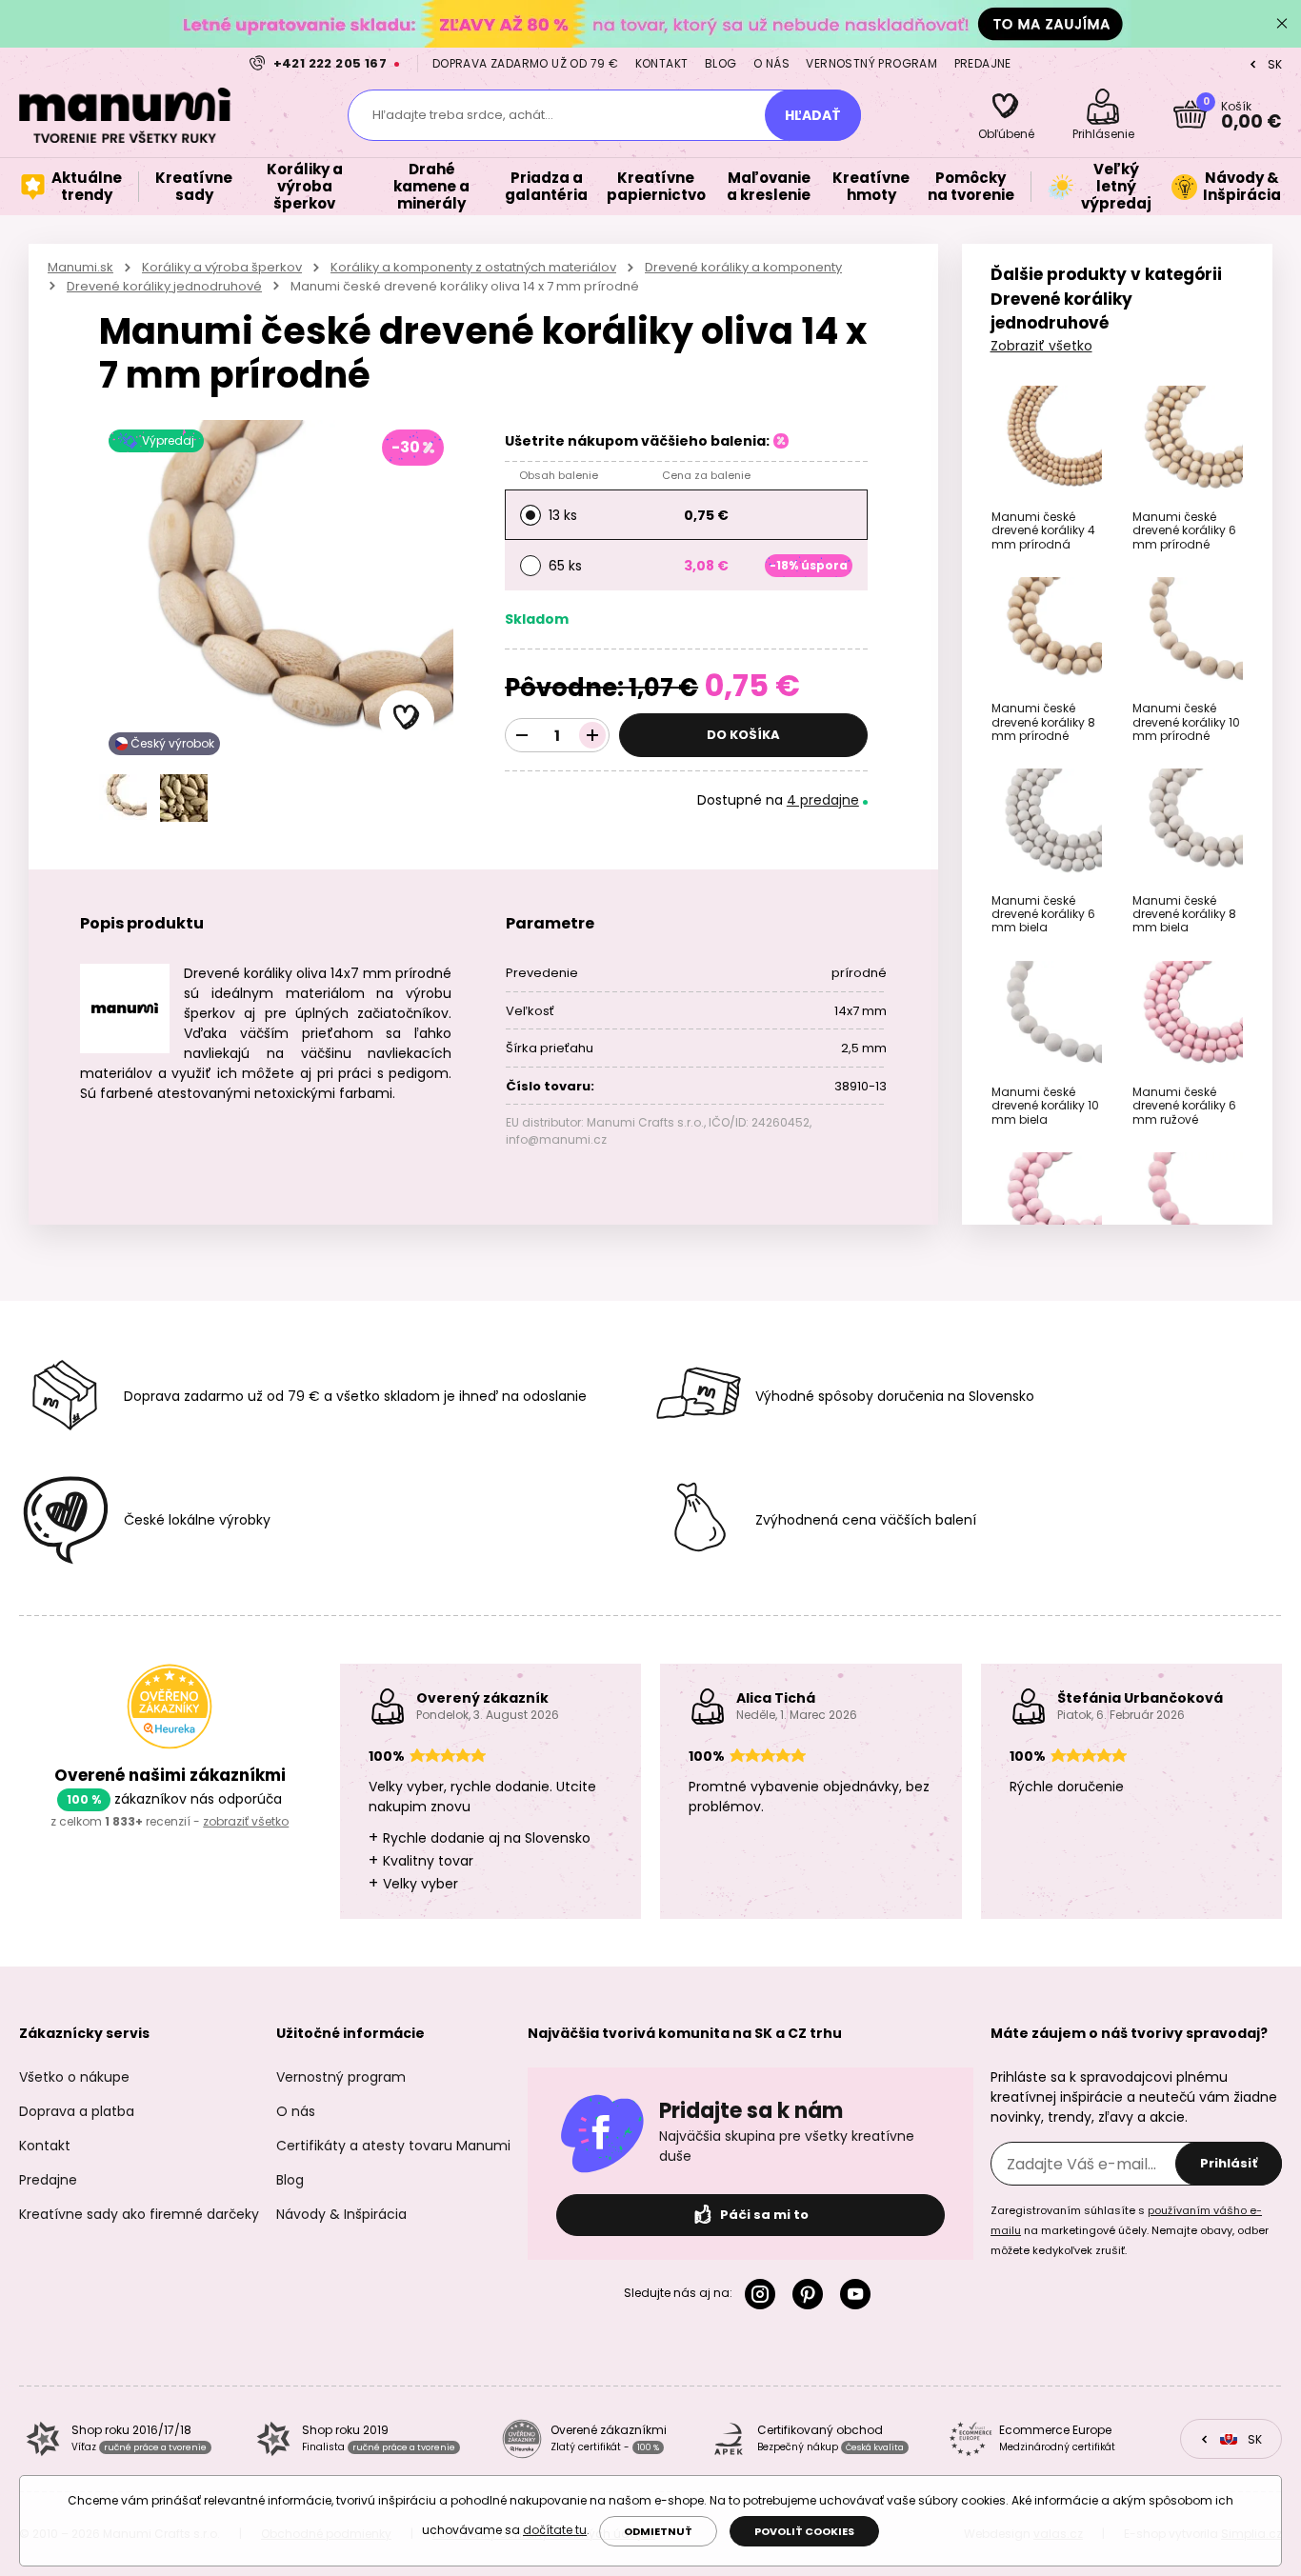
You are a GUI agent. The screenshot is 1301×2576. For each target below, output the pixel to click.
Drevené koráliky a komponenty (743, 267)
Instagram (764, 2294)
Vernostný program (871, 63)
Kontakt (662, 63)
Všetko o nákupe (74, 2077)
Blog (721, 63)
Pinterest (811, 2294)
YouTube (859, 2294)
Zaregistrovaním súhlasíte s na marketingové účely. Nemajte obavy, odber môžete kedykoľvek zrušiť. (1130, 2230)
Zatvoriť (1282, 24)
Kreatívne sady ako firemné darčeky (139, 2214)
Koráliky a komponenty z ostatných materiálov (473, 267)
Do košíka (743, 735)
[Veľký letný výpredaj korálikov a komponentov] (650, 23)
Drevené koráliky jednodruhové (164, 286)
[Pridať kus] (592, 735)
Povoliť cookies (804, 2531)
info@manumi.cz (556, 1139)
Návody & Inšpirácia (341, 2214)
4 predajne (823, 800)
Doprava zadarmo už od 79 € (525, 63)
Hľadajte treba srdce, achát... (463, 115)
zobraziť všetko (246, 1821)
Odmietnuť (658, 2531)
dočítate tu (555, 2530)
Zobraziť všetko (1041, 346)
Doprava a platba (77, 2111)
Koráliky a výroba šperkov (222, 267)
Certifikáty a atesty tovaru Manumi (393, 2146)
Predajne (983, 63)
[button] (407, 718)
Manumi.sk (80, 267)
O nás (771, 63)
